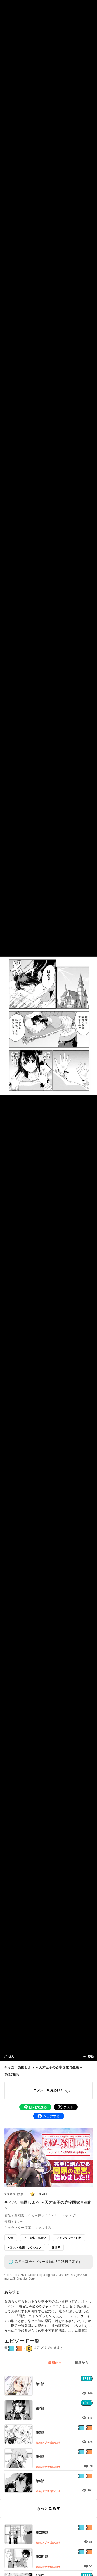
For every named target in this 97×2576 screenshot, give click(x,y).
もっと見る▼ (48, 2508)
